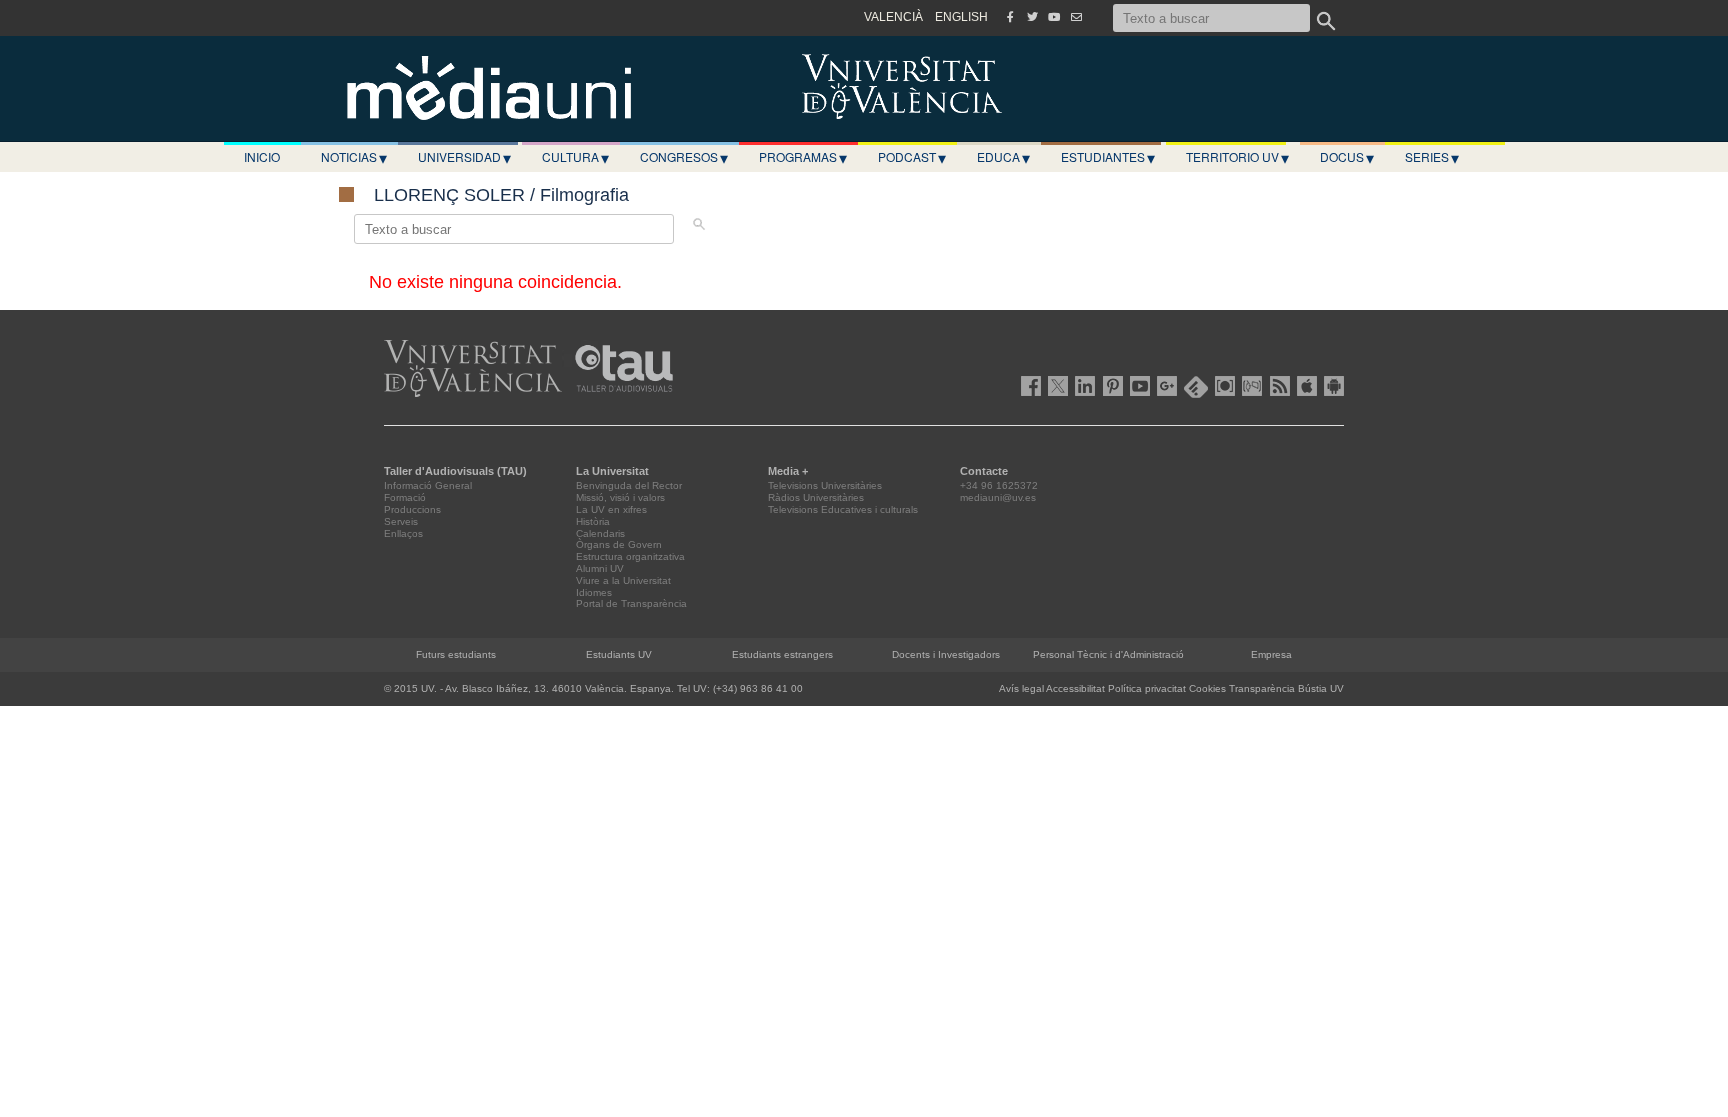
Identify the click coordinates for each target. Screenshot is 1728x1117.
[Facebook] (1010, 17)
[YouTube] (1054, 17)
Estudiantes (1108, 157)
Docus (1347, 157)
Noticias (354, 157)
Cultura (575, 157)
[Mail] (1076, 17)
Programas (803, 157)
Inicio (262, 156)
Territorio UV (1237, 157)
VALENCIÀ (893, 17)
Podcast (912, 157)
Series (1432, 157)
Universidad (464, 157)
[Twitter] (1032, 17)
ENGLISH (961, 17)
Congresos (684, 157)
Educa (1003, 157)
